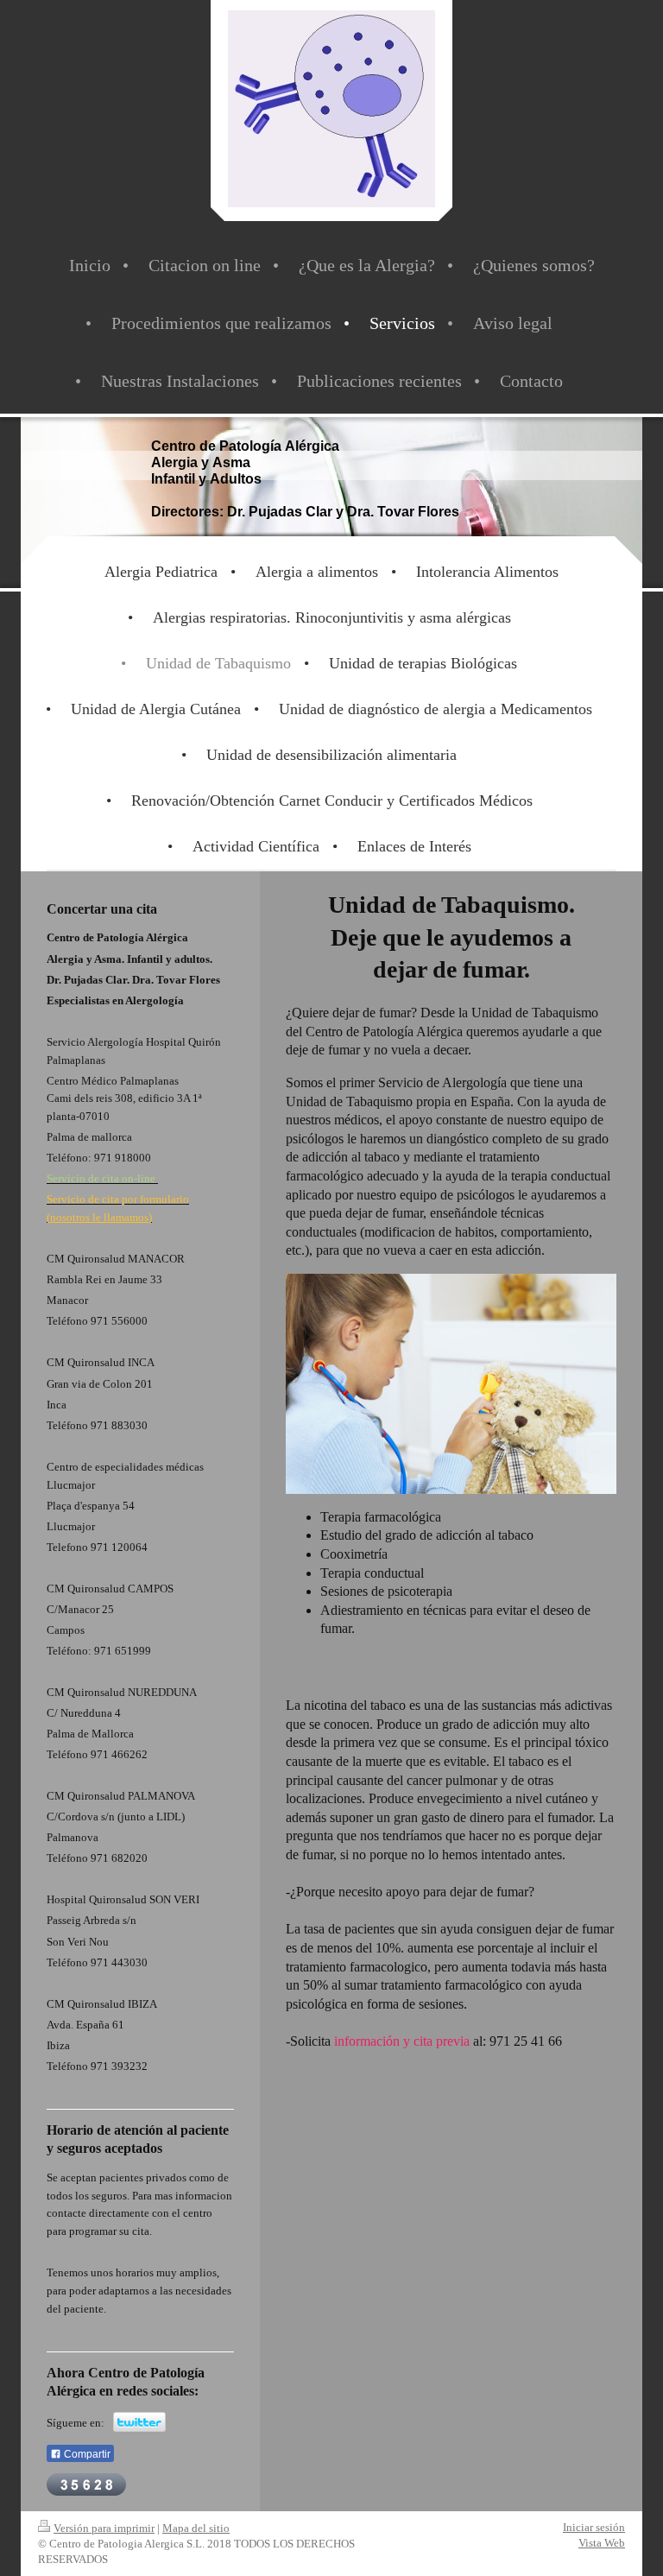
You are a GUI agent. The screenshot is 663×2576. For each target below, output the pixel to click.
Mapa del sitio (196, 2528)
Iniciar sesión (594, 2527)
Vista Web (602, 2543)
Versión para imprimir (104, 2528)
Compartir (86, 2454)
